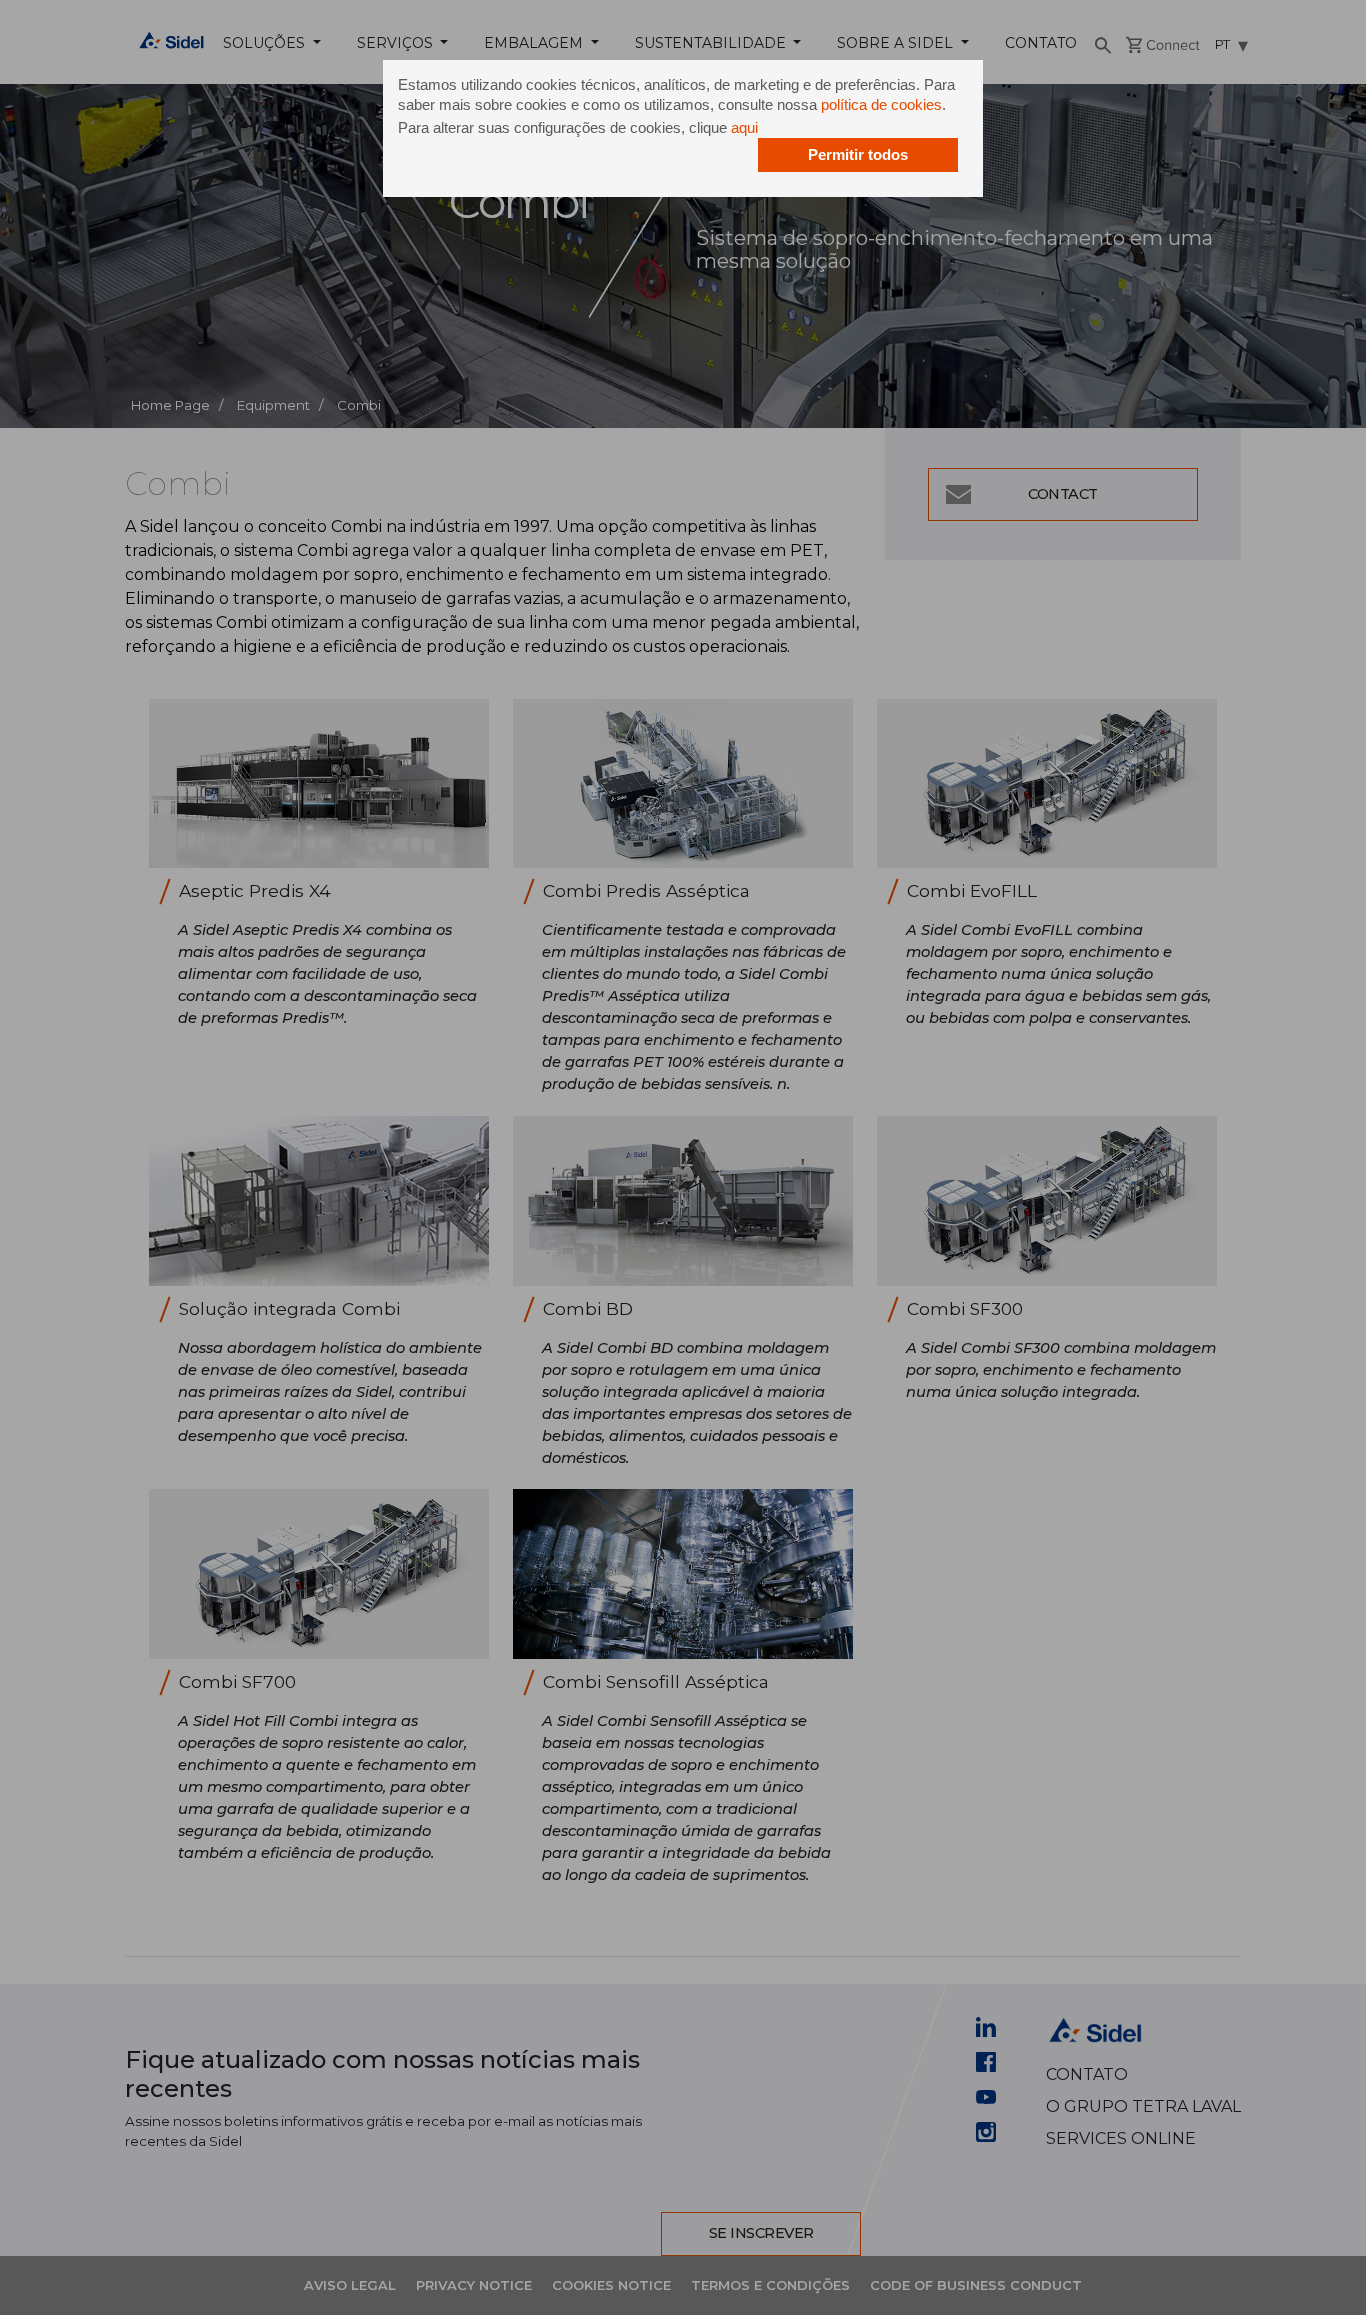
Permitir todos (858, 154)
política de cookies (881, 104)
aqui (744, 127)
